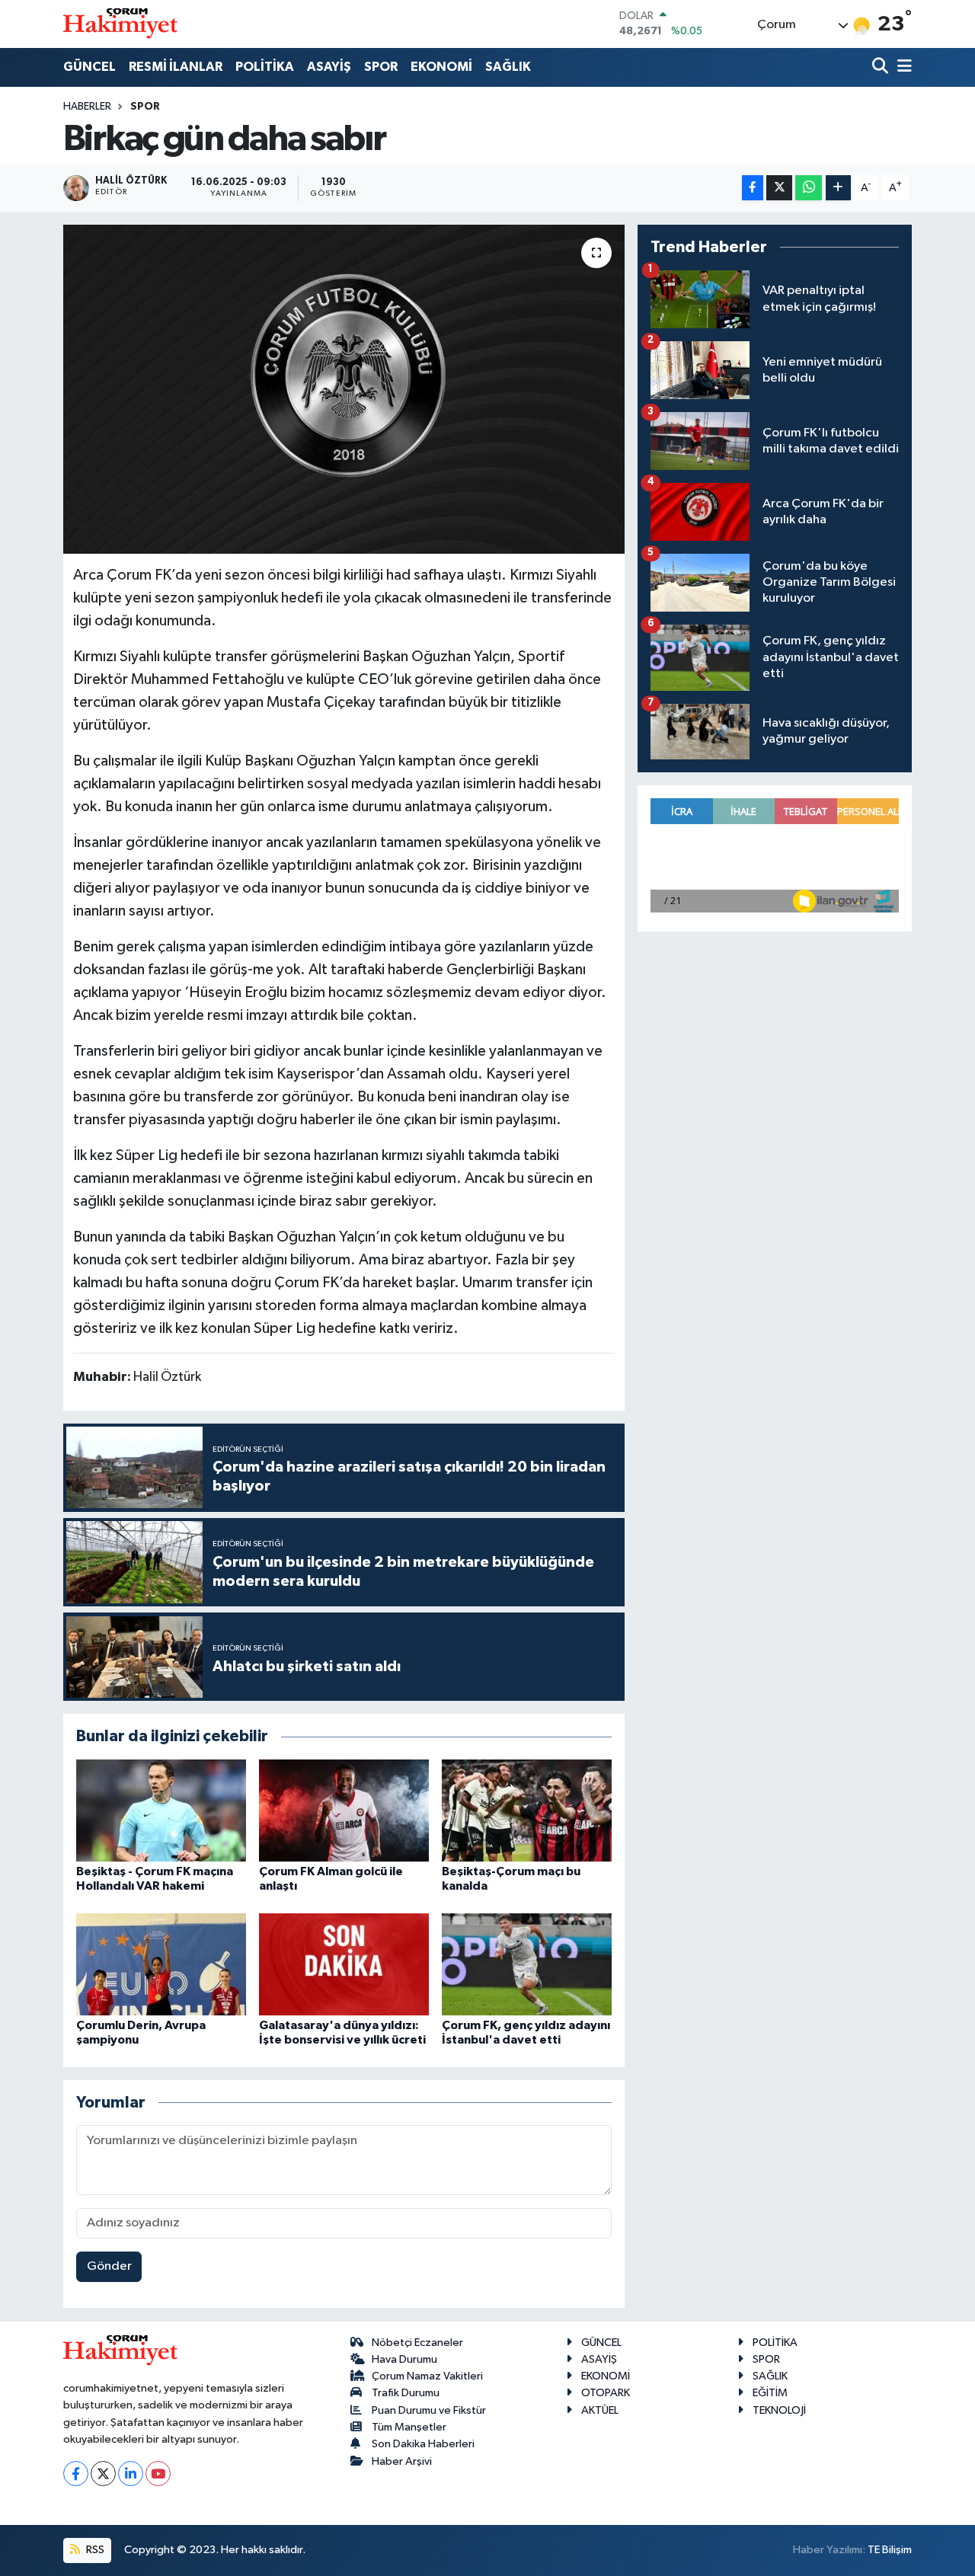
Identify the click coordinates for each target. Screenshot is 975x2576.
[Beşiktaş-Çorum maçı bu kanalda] (527, 1810)
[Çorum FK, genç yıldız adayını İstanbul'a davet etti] (527, 1964)
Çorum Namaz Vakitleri (427, 2376)
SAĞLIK (508, 67)
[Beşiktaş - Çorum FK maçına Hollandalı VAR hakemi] (161, 1810)
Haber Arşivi (402, 2461)
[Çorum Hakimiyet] (120, 24)
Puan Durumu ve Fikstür (429, 2410)
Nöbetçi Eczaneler (417, 2343)
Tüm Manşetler (409, 2427)
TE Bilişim (890, 2550)
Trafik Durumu (406, 2393)
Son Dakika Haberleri (423, 2444)
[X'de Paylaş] (779, 188)
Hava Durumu (404, 2359)
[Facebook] (76, 2474)
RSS (94, 2550)
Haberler (87, 107)
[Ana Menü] (902, 67)
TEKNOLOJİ (779, 2410)
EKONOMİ (441, 67)
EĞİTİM (770, 2393)
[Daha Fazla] (838, 188)
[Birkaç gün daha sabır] (344, 389)
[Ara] (882, 67)
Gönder (109, 2266)
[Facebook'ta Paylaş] (753, 188)
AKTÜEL (600, 2410)
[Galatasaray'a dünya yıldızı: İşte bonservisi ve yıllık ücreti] (344, 1964)
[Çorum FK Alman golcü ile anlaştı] (344, 1810)
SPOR (381, 67)
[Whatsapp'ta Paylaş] (809, 188)
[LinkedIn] (131, 2474)
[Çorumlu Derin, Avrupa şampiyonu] (161, 1964)
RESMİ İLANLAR (176, 67)
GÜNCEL (90, 67)
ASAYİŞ (329, 67)
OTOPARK (606, 2393)
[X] (103, 2474)
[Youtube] (158, 2474)
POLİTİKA (265, 67)
